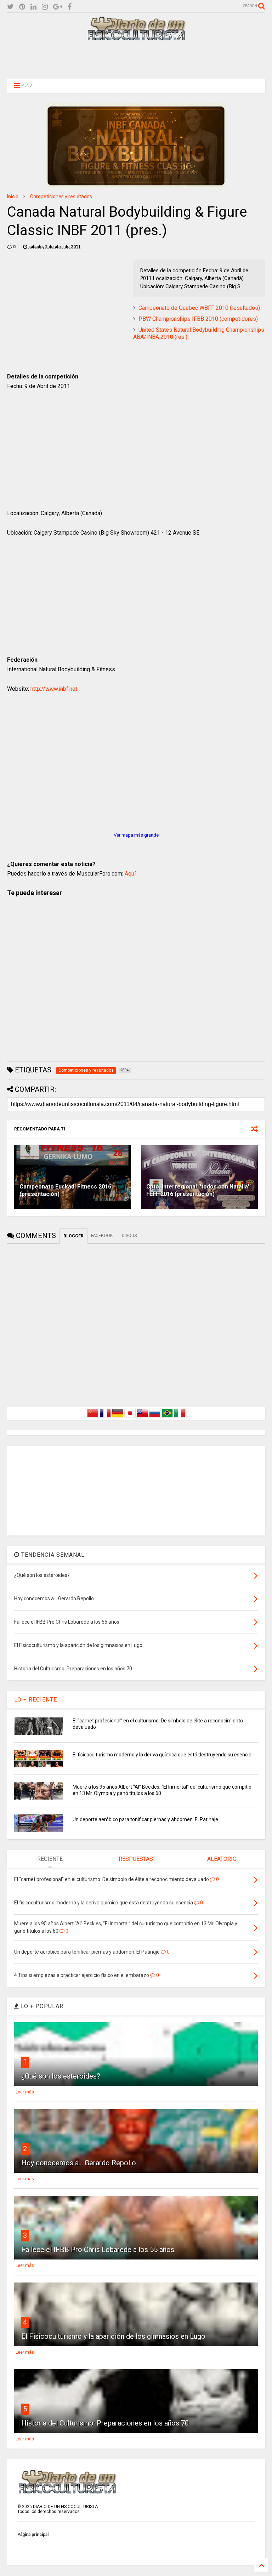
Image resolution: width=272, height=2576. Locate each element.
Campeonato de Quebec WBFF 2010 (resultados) (199, 308)
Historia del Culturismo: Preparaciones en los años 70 (105, 2423)
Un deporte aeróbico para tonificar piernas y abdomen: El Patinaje (145, 1819)
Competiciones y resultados (61, 196)
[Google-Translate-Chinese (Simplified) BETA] (93, 1417)
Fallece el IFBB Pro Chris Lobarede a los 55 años (98, 2250)
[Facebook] (70, 7)
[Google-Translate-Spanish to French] (105, 1417)
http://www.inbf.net (54, 689)
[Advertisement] (136, 59)
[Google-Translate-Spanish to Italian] (180, 1417)
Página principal (33, 2535)
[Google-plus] (58, 7)
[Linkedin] (33, 7)
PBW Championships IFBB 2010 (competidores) (198, 319)
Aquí (130, 874)
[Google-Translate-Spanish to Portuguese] (167, 1417)
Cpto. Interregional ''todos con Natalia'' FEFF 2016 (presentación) (199, 1190)
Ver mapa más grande (136, 835)
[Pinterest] (22, 7)
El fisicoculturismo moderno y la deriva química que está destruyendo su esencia (162, 1755)
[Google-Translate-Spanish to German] (118, 1417)
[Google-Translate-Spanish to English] (142, 1417)
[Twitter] (10, 7)
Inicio (13, 196)
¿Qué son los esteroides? (61, 2076)
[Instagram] (45, 7)
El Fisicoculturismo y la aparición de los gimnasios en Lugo (113, 2336)
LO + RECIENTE (36, 1700)
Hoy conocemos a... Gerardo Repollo (79, 2163)
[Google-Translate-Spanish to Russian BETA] (155, 1417)
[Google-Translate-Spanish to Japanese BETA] (130, 1417)
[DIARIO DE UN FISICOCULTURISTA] (136, 38)
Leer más (25, 2092)
